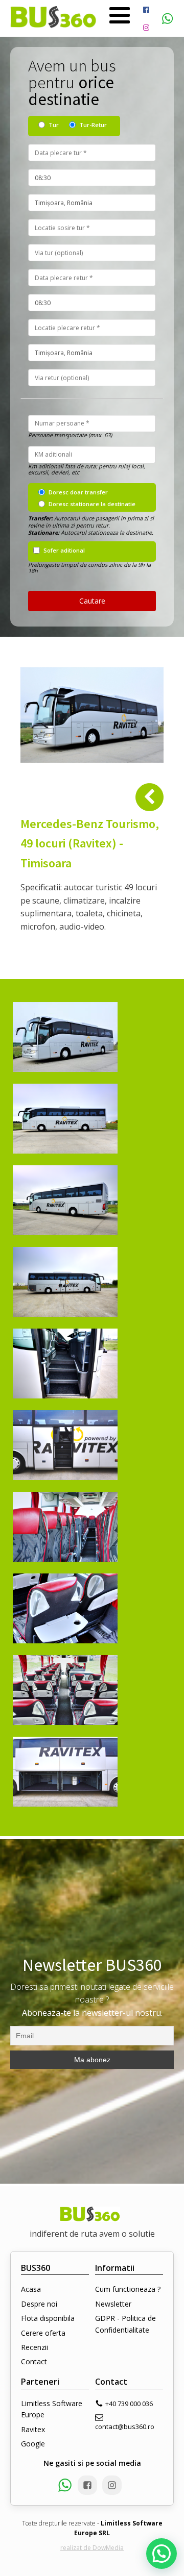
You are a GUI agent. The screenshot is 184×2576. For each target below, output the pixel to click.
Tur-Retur (93, 125)
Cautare (92, 601)
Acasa (31, 2289)
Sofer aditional (64, 550)
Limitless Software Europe (52, 2409)
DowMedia (108, 2548)
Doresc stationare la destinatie (92, 504)
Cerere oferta (43, 2333)
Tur (54, 125)
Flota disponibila (48, 2318)
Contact (34, 2361)
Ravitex (33, 2429)
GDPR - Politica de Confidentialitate (125, 2324)
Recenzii (34, 2347)
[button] (162, 2554)
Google (33, 2444)
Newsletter (113, 2304)
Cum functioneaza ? (128, 2289)
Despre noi (39, 2304)
